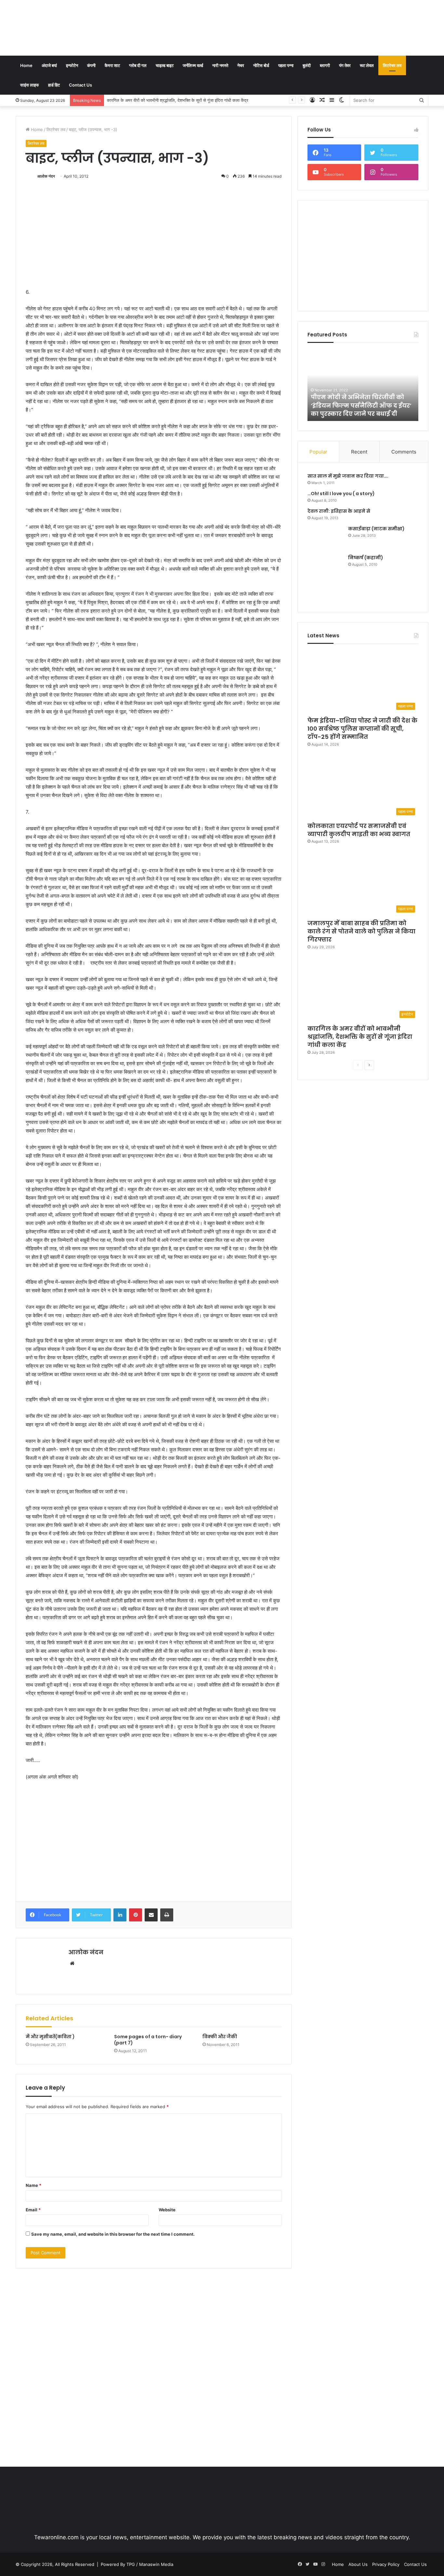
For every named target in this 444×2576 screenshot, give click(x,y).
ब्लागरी (325, 65)
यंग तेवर (345, 65)
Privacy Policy (386, 2564)
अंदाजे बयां (49, 65)
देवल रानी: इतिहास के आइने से (339, 511)
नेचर (241, 65)
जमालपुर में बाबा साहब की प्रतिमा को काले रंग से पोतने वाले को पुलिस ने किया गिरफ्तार (361, 931)
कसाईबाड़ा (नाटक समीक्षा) (376, 529)
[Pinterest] (136, 1915)
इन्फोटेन (72, 65)
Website (167, 2210)
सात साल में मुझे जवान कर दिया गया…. (348, 476)
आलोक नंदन (46, 176)
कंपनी (91, 65)
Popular (318, 452)
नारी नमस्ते (220, 65)
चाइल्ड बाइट (165, 65)
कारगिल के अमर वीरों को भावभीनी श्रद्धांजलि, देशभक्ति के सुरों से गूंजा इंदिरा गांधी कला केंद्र (178, 100)
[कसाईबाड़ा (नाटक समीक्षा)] (325, 538)
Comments (404, 452)
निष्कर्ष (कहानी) (366, 558)
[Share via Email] (151, 1915)
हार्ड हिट (54, 85)
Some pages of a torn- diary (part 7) (148, 2040)
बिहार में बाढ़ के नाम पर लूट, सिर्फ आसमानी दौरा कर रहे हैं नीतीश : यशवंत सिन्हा (362, 405)
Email (33, 2210)
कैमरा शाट (112, 65)
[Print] (167, 1915)
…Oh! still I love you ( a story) (341, 494)
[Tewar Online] (64, 28)
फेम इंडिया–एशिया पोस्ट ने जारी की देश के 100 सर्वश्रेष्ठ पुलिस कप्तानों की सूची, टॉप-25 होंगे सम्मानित (362, 729)
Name (33, 2185)
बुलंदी (307, 65)
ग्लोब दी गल (138, 65)
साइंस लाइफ (30, 85)
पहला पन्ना (286, 65)
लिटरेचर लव (392, 65)
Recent (359, 452)
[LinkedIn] (120, 1915)
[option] (363, 385)
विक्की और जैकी (220, 2037)
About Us (358, 2564)
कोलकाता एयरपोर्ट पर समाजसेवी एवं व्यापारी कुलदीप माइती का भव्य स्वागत (359, 830)
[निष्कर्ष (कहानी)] (325, 578)
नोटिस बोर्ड (261, 65)
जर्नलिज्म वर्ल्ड (193, 65)
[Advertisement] (293, 21)
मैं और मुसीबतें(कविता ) (50, 2037)
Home (26, 65)
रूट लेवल (367, 65)
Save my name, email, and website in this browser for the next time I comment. (113, 2234)
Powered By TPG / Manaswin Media (137, 2564)
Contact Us (80, 85)
